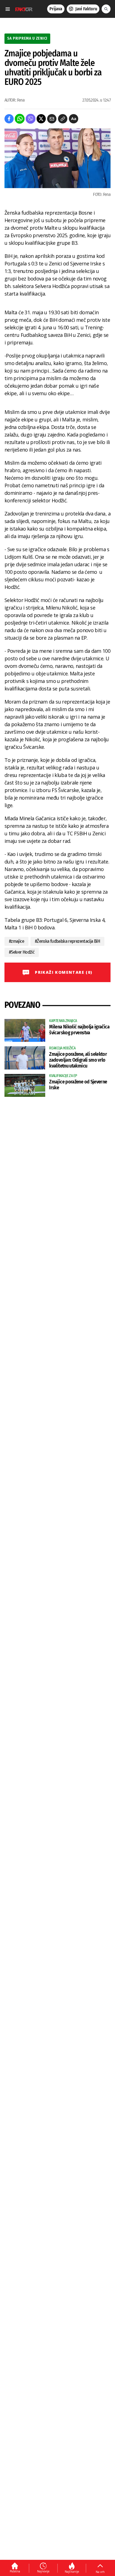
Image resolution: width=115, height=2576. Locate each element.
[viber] (31, 119)
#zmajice (16, 941)
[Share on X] (41, 119)
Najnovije (43, 2571)
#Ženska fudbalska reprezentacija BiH (67, 941)
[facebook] (9, 119)
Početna (15, 2571)
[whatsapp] (20, 119)
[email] (52, 119)
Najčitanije (72, 2572)
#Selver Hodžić (22, 952)
